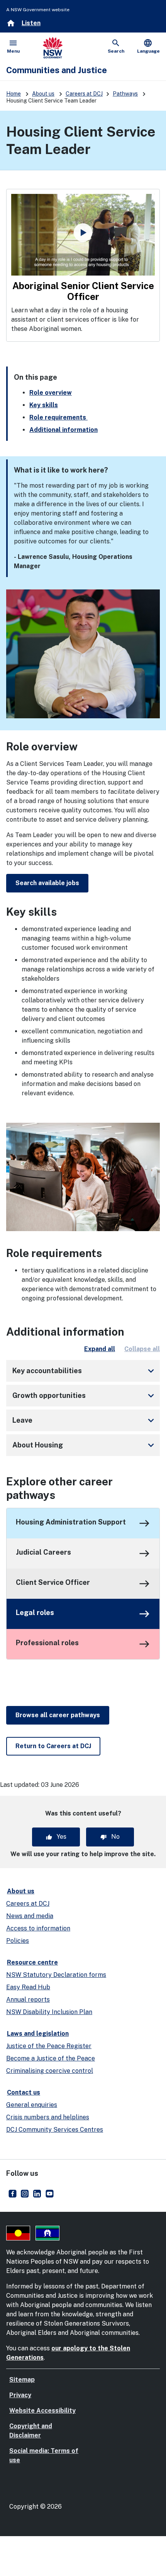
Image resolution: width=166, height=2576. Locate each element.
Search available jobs (47, 883)
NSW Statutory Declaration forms (56, 1975)
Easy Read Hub (28, 1987)
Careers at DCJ (84, 94)
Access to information (38, 1928)
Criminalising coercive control (50, 2071)
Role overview (51, 393)
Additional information (64, 430)
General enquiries (32, 2105)
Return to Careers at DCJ (53, 1746)
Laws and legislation (38, 2034)
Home (14, 94)
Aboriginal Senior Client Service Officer (84, 291)
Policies (18, 1941)
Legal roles (35, 1613)
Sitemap (22, 2380)
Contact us (24, 2092)
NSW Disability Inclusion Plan (49, 2012)
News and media (30, 1916)
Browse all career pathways (58, 1715)
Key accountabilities (85, 1371)
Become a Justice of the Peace (51, 2058)
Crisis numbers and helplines (48, 2117)
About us (43, 94)
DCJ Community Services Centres (55, 2130)
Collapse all (142, 1349)
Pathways (125, 94)
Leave (85, 1420)
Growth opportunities (85, 1396)
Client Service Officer (53, 1582)
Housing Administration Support (71, 1522)
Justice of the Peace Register (49, 2046)
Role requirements (58, 417)
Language (148, 46)
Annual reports (28, 2000)
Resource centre (32, 1962)
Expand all (100, 1349)
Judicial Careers (43, 1552)
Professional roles (47, 1643)
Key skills (44, 405)
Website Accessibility (42, 2411)
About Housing (85, 1445)
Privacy (20, 2395)
